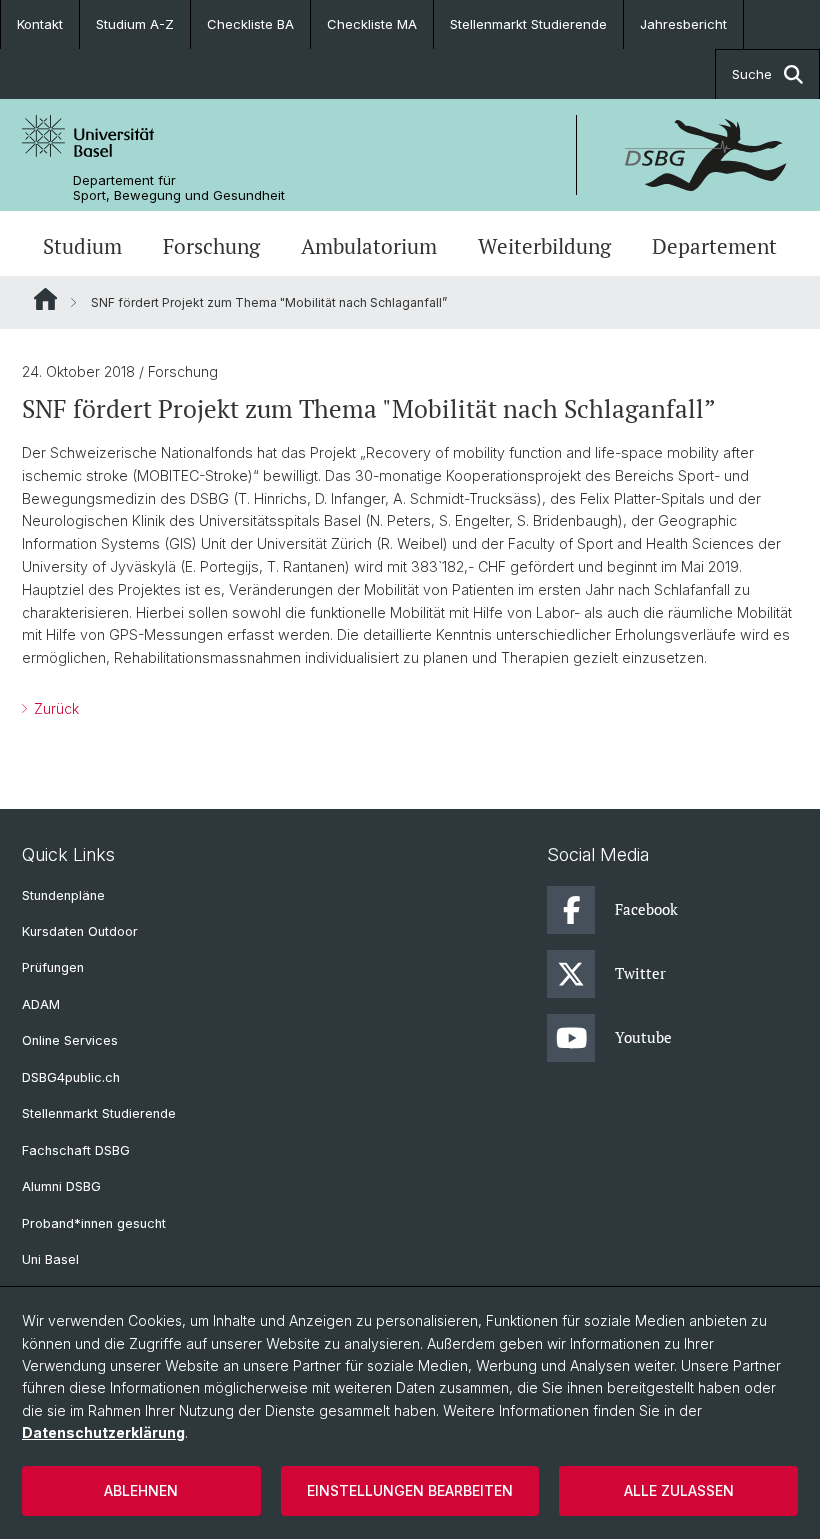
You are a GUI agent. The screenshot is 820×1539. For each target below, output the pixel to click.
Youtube (643, 1037)
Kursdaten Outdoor (80, 931)
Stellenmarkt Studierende (528, 24)
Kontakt (40, 24)
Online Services (70, 1040)
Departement (714, 246)
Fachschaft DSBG (76, 1150)
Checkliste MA (372, 24)
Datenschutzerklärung (103, 1432)
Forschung (211, 246)
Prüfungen (53, 967)
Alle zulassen (679, 1490)
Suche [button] (752, 74)
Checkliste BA (250, 24)
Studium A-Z (135, 24)
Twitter (640, 973)
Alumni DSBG (61, 1186)
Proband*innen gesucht (94, 1223)
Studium (82, 246)
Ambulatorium (369, 246)
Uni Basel (50, 1259)
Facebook (646, 909)
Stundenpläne (63, 895)
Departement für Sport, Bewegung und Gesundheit (179, 188)
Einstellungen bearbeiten (410, 1490)
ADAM (41, 1004)
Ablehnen (141, 1490)
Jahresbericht (683, 24)
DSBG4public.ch (71, 1077)
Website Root (45, 299)
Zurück (54, 708)
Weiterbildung (544, 246)
